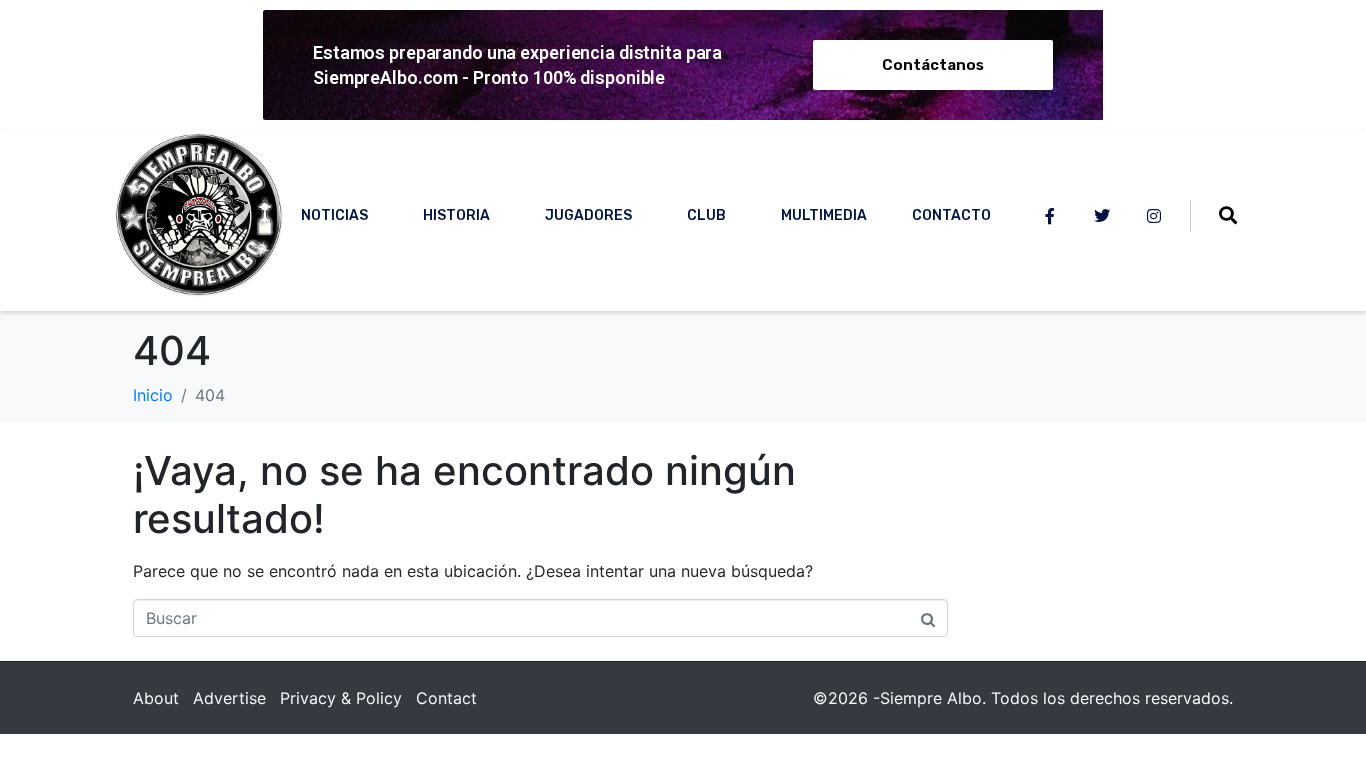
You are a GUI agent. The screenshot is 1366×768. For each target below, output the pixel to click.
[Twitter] (1102, 216)
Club (706, 215)
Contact (446, 698)
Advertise (229, 698)
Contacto (951, 215)
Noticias (334, 215)
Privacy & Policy (341, 698)
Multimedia (824, 215)
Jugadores (588, 215)
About (156, 698)
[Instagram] (1154, 216)
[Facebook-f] (1050, 216)
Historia (456, 215)
